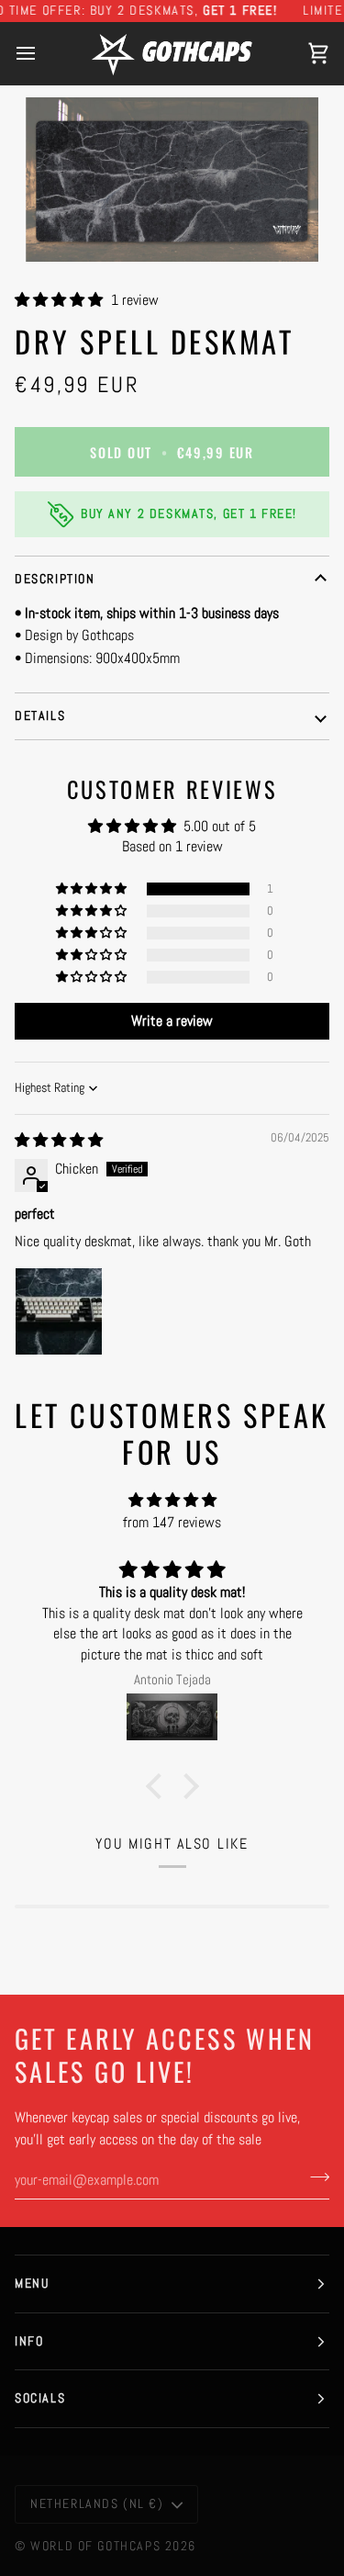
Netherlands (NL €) (97, 2503)
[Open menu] (42, 53)
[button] (61, 300)
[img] (59, 1140)
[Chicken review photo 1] (59, 1311)
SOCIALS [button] (40, 2398)
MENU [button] (32, 2283)
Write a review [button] (172, 1021)
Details (40, 715)
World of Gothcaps (95, 2546)
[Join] (314, 2177)
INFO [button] (29, 2341)
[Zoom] (172, 180)
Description (55, 579)
